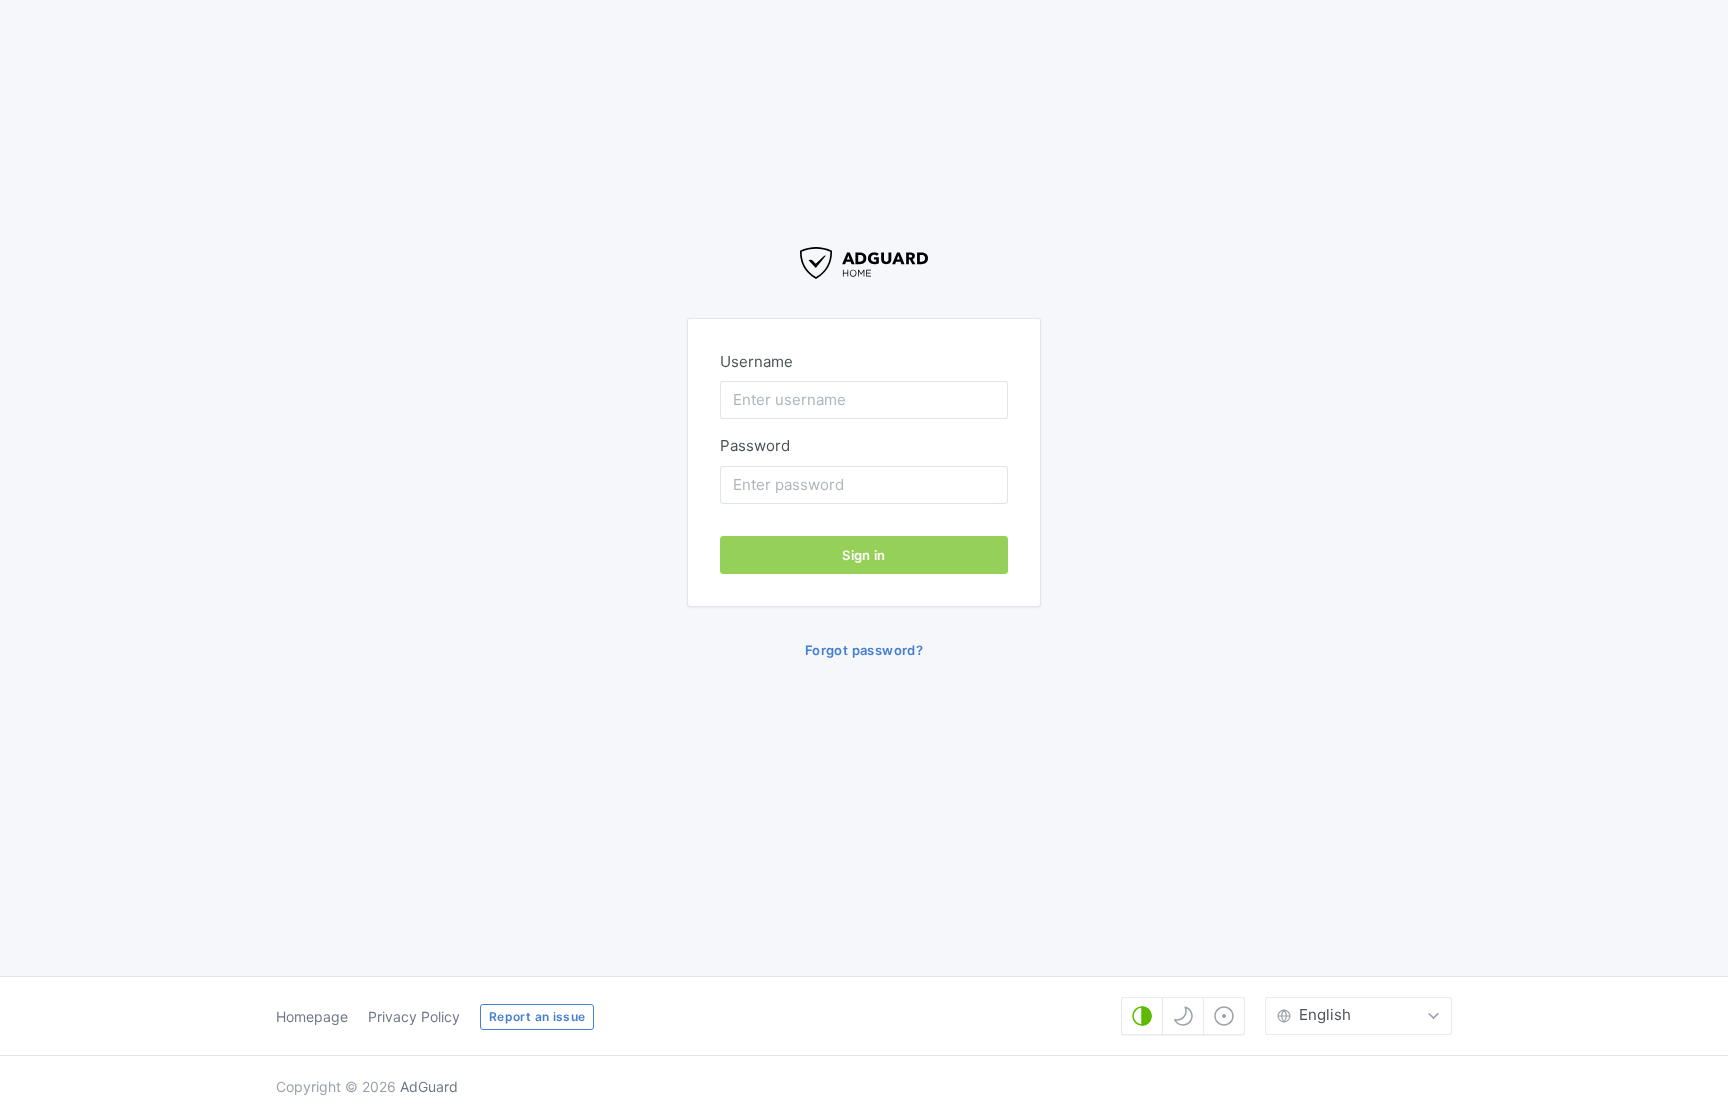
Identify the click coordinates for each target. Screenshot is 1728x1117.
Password (755, 445)
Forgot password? (864, 650)
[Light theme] (1224, 1016)
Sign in (864, 555)
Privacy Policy (414, 1016)
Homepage (312, 1016)
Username (756, 361)
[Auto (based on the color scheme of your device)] (1142, 1016)
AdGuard (429, 1086)
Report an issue (537, 1016)
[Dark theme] (1183, 1016)
